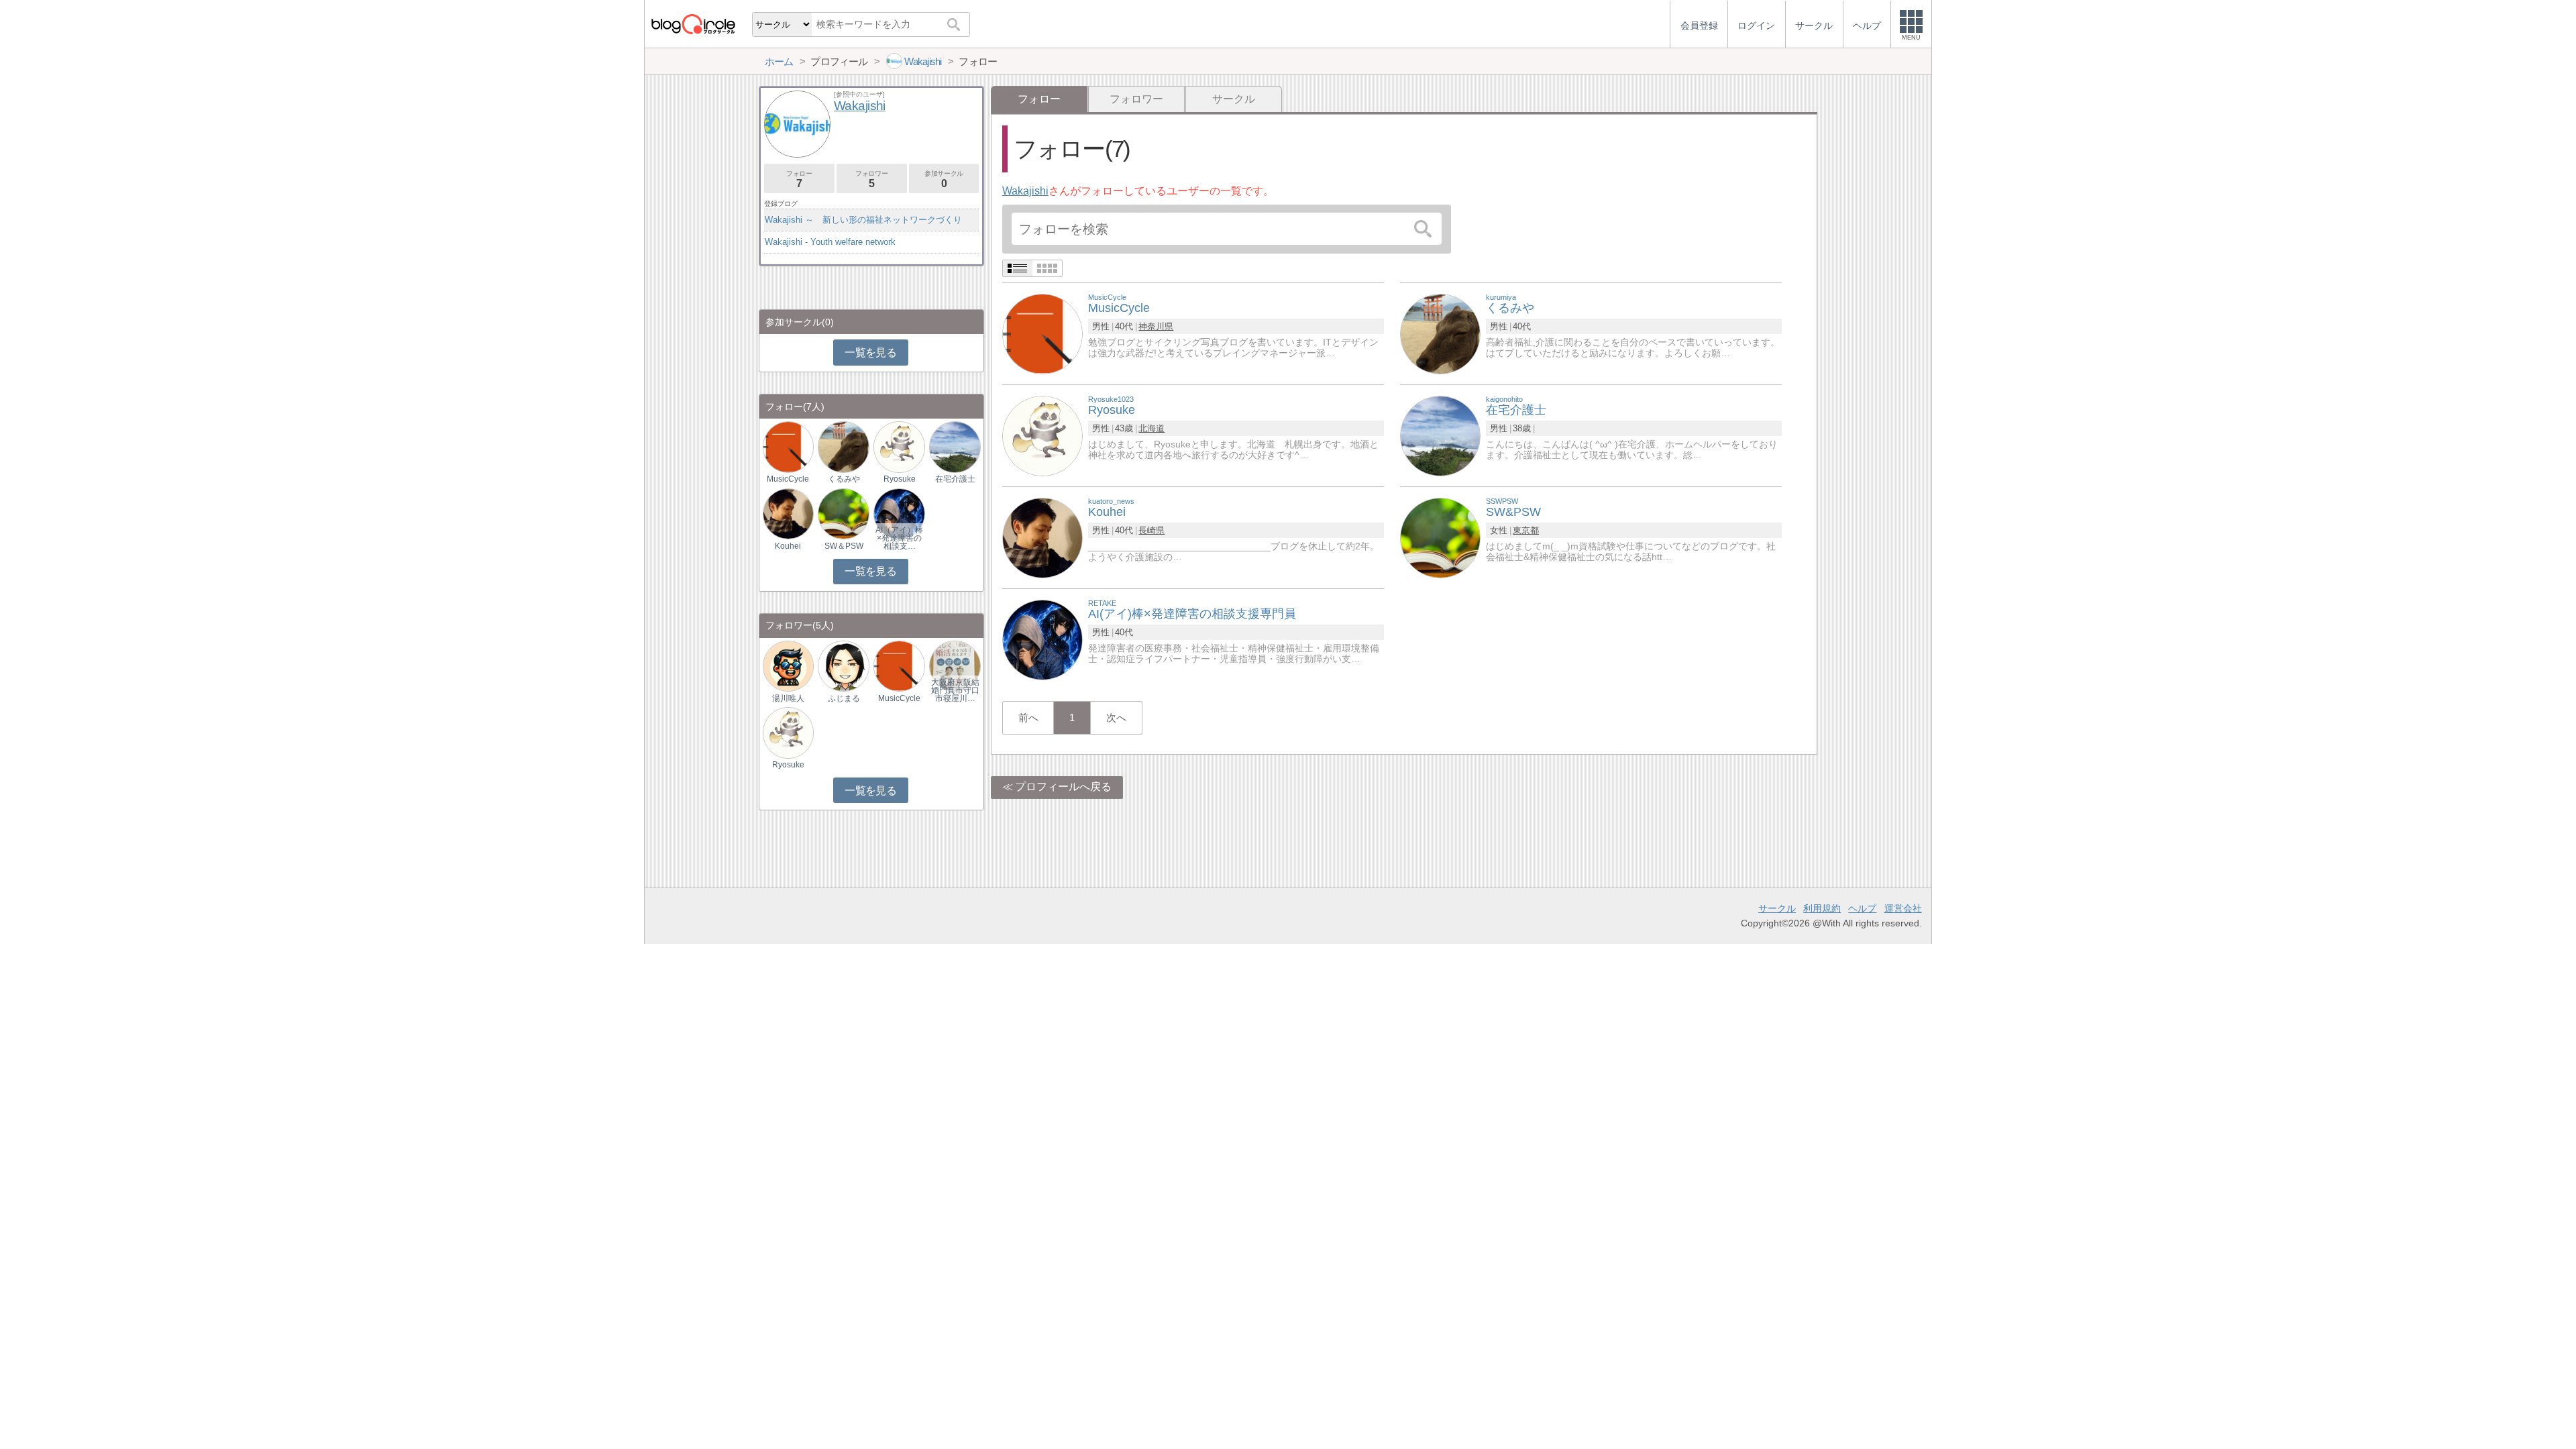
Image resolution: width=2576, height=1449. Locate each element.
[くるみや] (1440, 333)
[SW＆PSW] (843, 513)
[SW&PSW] (1440, 537)
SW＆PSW (844, 546)
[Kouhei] (1042, 537)
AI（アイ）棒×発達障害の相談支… (899, 538)
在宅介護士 (955, 479)
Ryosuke (900, 479)
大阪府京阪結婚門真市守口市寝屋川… (955, 690)
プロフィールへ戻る (1063, 787)
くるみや (844, 479)
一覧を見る (870, 353)
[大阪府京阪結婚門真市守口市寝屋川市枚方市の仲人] (955, 665)
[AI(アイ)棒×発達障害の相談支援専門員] (1042, 639)
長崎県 (1151, 530)
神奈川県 (1156, 326)
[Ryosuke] (1042, 435)
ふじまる (844, 698)
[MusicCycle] (1042, 333)
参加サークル (944, 179)
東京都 (1526, 530)
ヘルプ (1862, 908)
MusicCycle (788, 479)
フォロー (799, 179)
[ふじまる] (843, 665)
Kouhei (788, 546)
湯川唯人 (788, 698)
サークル (1234, 99)
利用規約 (1822, 908)
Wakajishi (1025, 191)
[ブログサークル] (693, 24)
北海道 (1151, 428)
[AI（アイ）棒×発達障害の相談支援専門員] (899, 513)
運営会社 (1903, 908)
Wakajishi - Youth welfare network (830, 242)
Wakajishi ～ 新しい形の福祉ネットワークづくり (863, 220)
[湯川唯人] (788, 665)
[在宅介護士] (1440, 435)
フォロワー (1136, 99)
